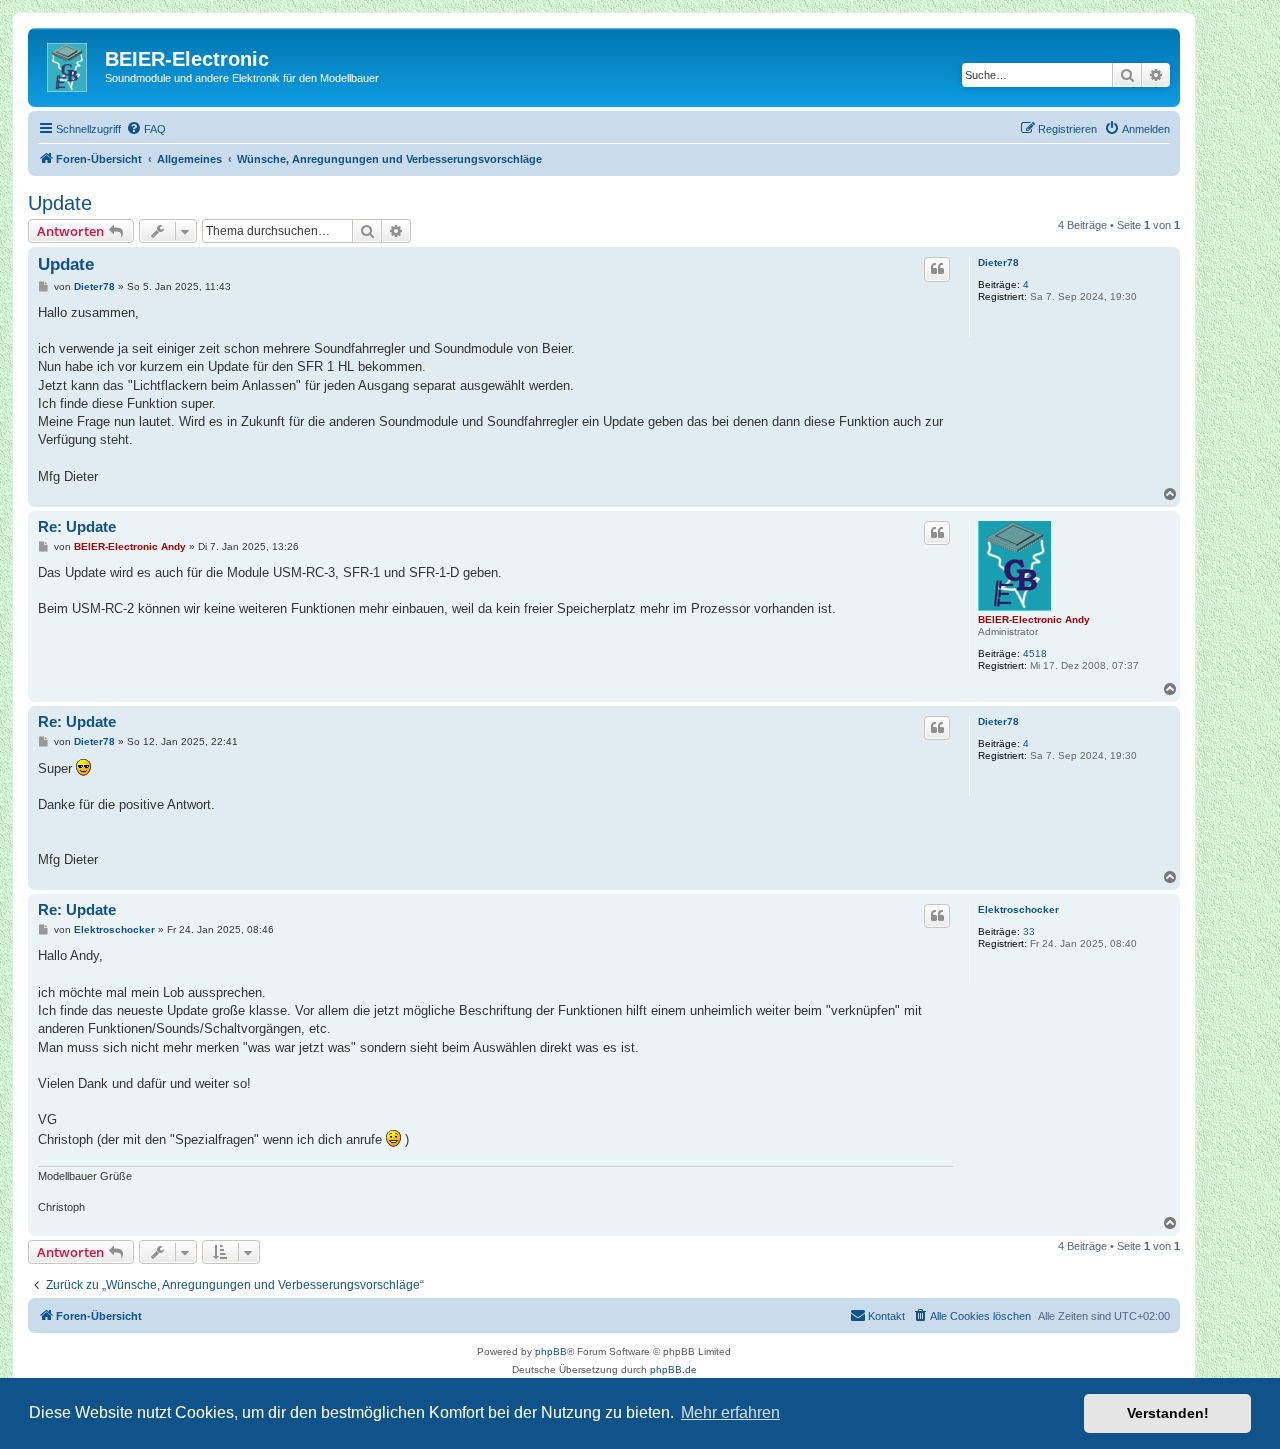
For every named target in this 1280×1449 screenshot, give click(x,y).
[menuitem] (146, 129)
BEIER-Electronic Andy (1034, 619)
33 (1029, 931)
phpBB (551, 1351)
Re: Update (77, 526)
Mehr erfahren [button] (730, 1412)
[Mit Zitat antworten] (937, 269)
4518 (1035, 653)
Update (60, 203)
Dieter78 (998, 262)
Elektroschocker (1018, 909)
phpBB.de (673, 1369)
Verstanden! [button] (1168, 1413)
